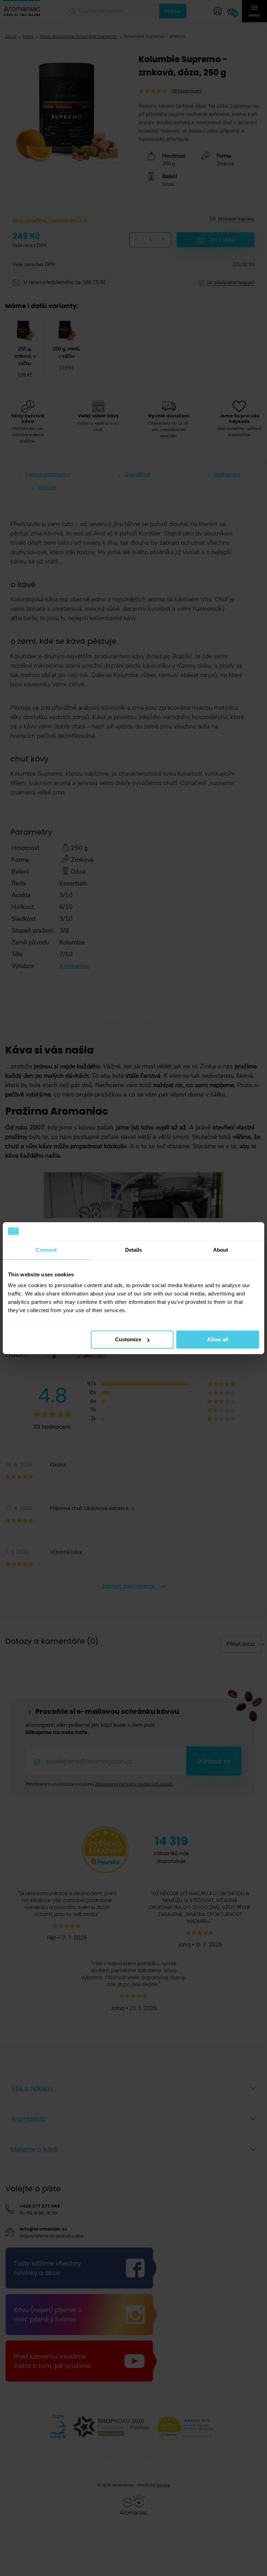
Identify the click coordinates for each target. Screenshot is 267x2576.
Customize (128, 1339)
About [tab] (221, 1250)
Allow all (218, 1339)
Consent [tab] (46, 1250)
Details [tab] (134, 1250)
